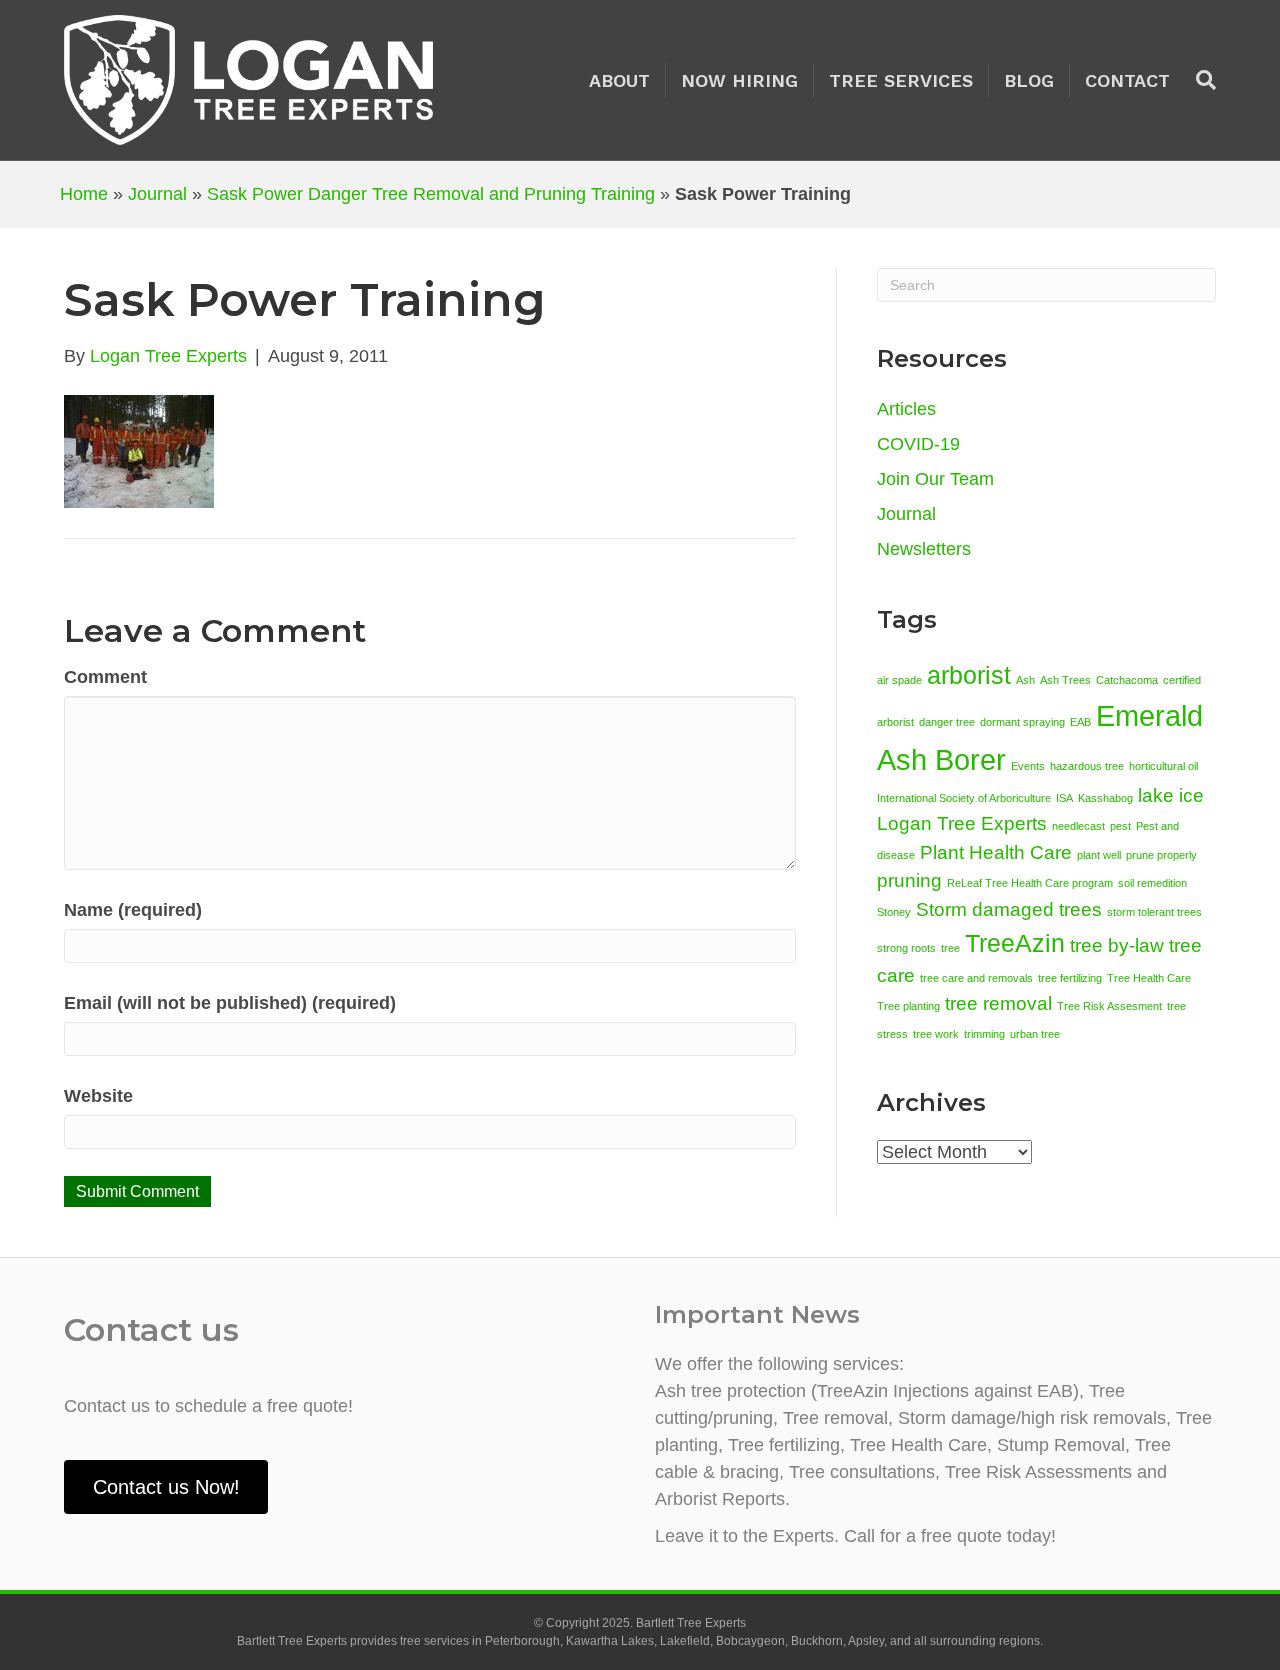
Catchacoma (1127, 680)
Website (98, 1096)
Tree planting (908, 1006)
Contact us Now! (166, 1487)
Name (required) (133, 910)
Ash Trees (1065, 680)
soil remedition (1152, 883)
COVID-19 (918, 444)
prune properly (1161, 855)
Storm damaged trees (1009, 909)
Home (84, 194)
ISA (1064, 798)
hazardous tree (1087, 766)
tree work (936, 1034)
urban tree (1035, 1034)
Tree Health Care (1149, 978)
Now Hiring (739, 80)
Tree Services (901, 80)
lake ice (1171, 795)
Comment (105, 677)
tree (950, 948)
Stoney (894, 912)
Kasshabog (1105, 798)
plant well (1099, 855)
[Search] (1200, 80)
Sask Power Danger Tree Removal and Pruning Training (431, 194)
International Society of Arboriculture (964, 798)
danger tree (947, 722)
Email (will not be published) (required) (230, 1003)
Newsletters (924, 549)
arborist (969, 675)
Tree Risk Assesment (1109, 1006)
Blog (1029, 80)
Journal (157, 194)
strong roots (906, 948)
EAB (1080, 722)
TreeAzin (1015, 943)
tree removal (998, 1003)
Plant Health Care (996, 852)
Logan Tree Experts (962, 823)
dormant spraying (1022, 722)
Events (1028, 766)
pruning (909, 880)
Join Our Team (935, 479)
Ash (1025, 680)
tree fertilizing (1070, 978)
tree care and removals (976, 978)
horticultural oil (1163, 766)
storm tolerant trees (1154, 912)
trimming (984, 1034)
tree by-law (1117, 945)
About (619, 80)
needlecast (1078, 826)
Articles (906, 409)
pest (1120, 826)
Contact (1127, 80)
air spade (899, 680)
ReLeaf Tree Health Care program (1030, 883)
